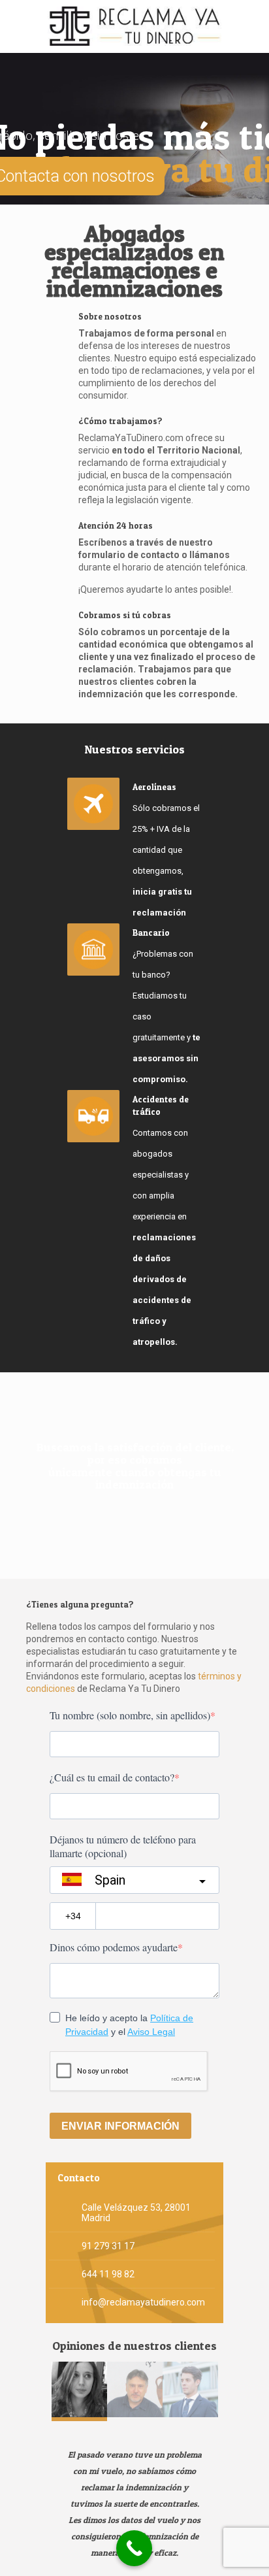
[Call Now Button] (134, 2548)
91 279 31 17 (108, 2246)
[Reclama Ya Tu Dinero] (134, 26)
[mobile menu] (251, 26)
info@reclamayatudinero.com (143, 2302)
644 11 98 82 (108, 2274)
